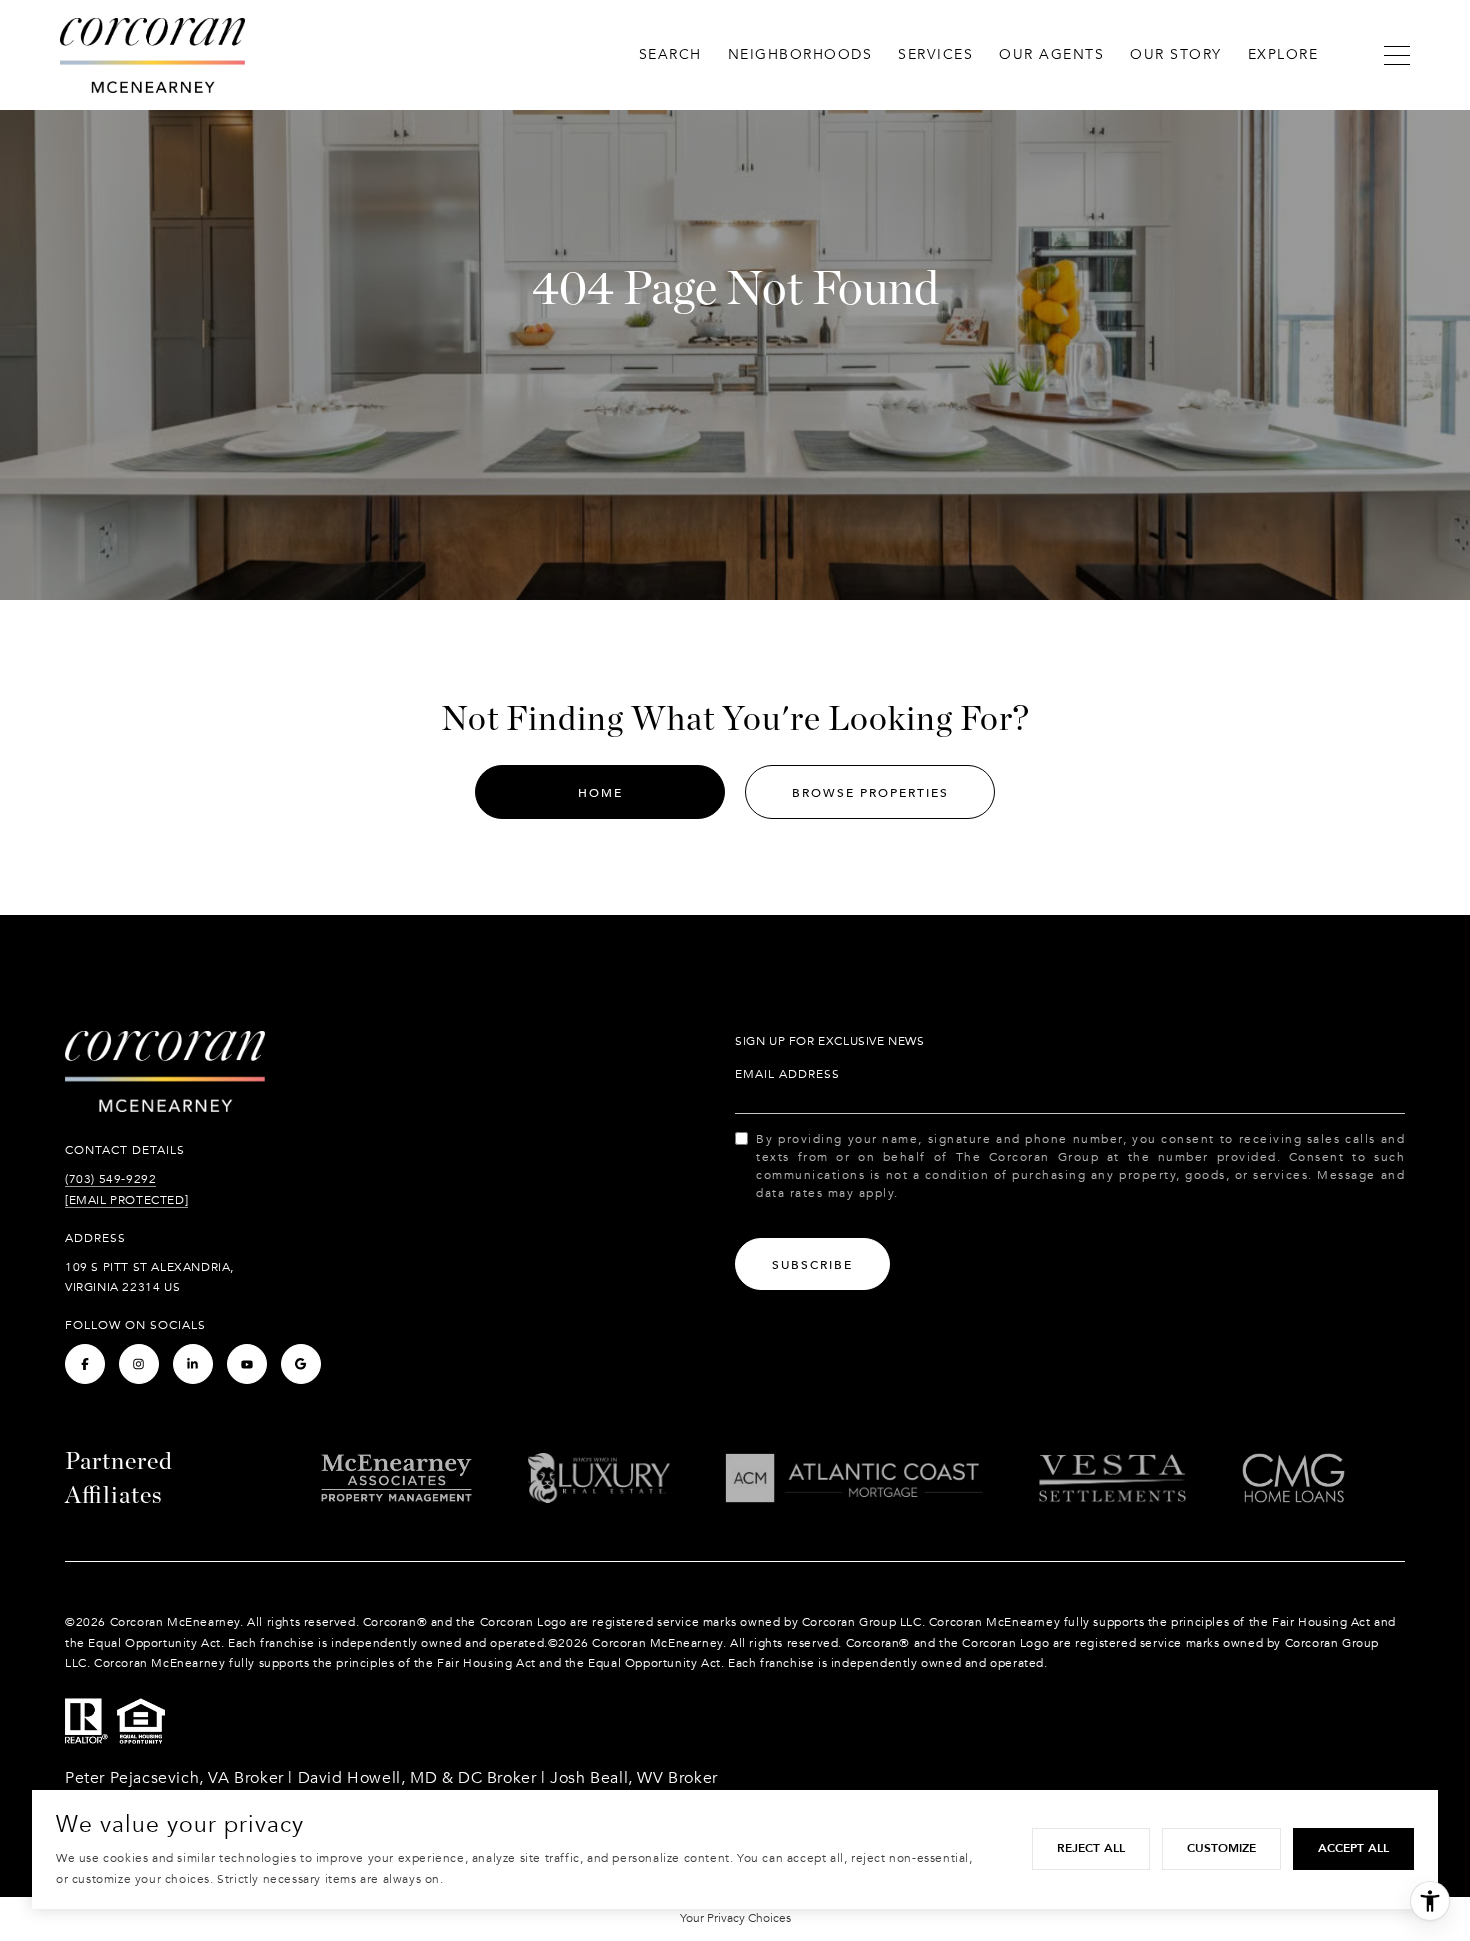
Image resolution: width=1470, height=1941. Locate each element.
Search (670, 54)
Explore (1283, 54)
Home (600, 793)
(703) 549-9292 (110, 1179)
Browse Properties (870, 793)
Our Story (1176, 54)
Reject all (1091, 1848)
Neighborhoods (800, 54)
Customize (1221, 1848)
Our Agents (1051, 54)
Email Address (787, 1074)
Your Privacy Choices (735, 1918)
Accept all (1353, 1848)
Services (935, 54)
